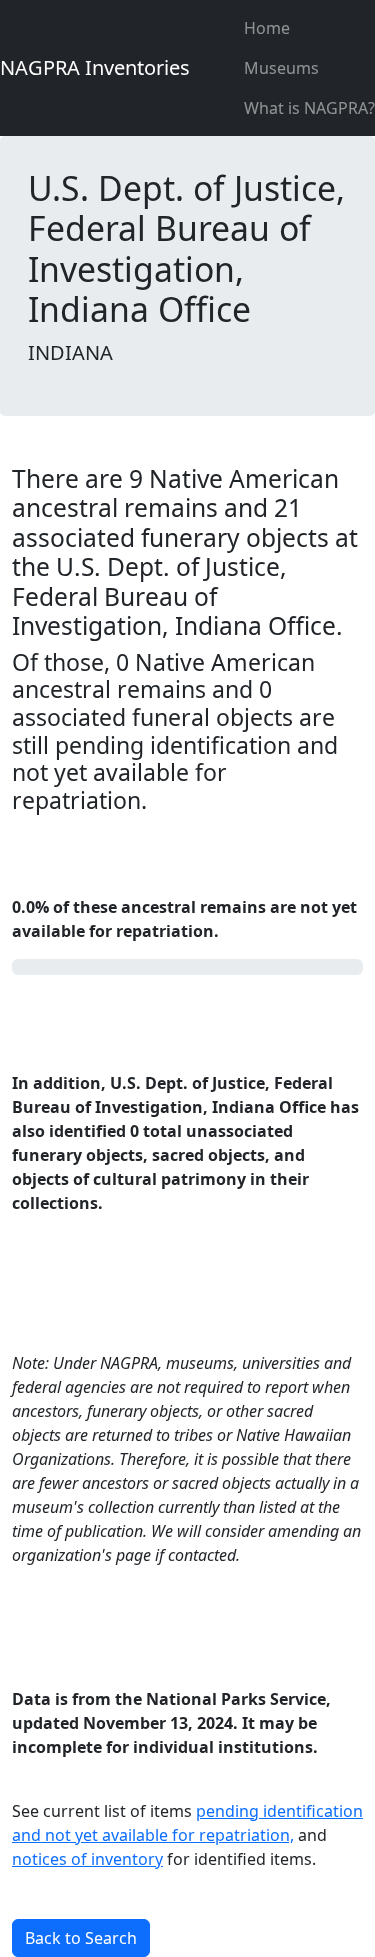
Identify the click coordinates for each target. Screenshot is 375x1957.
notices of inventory (87, 1859)
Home (267, 28)
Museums (281, 68)
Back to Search (81, 1938)
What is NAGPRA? (309, 108)
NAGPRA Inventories (95, 67)
